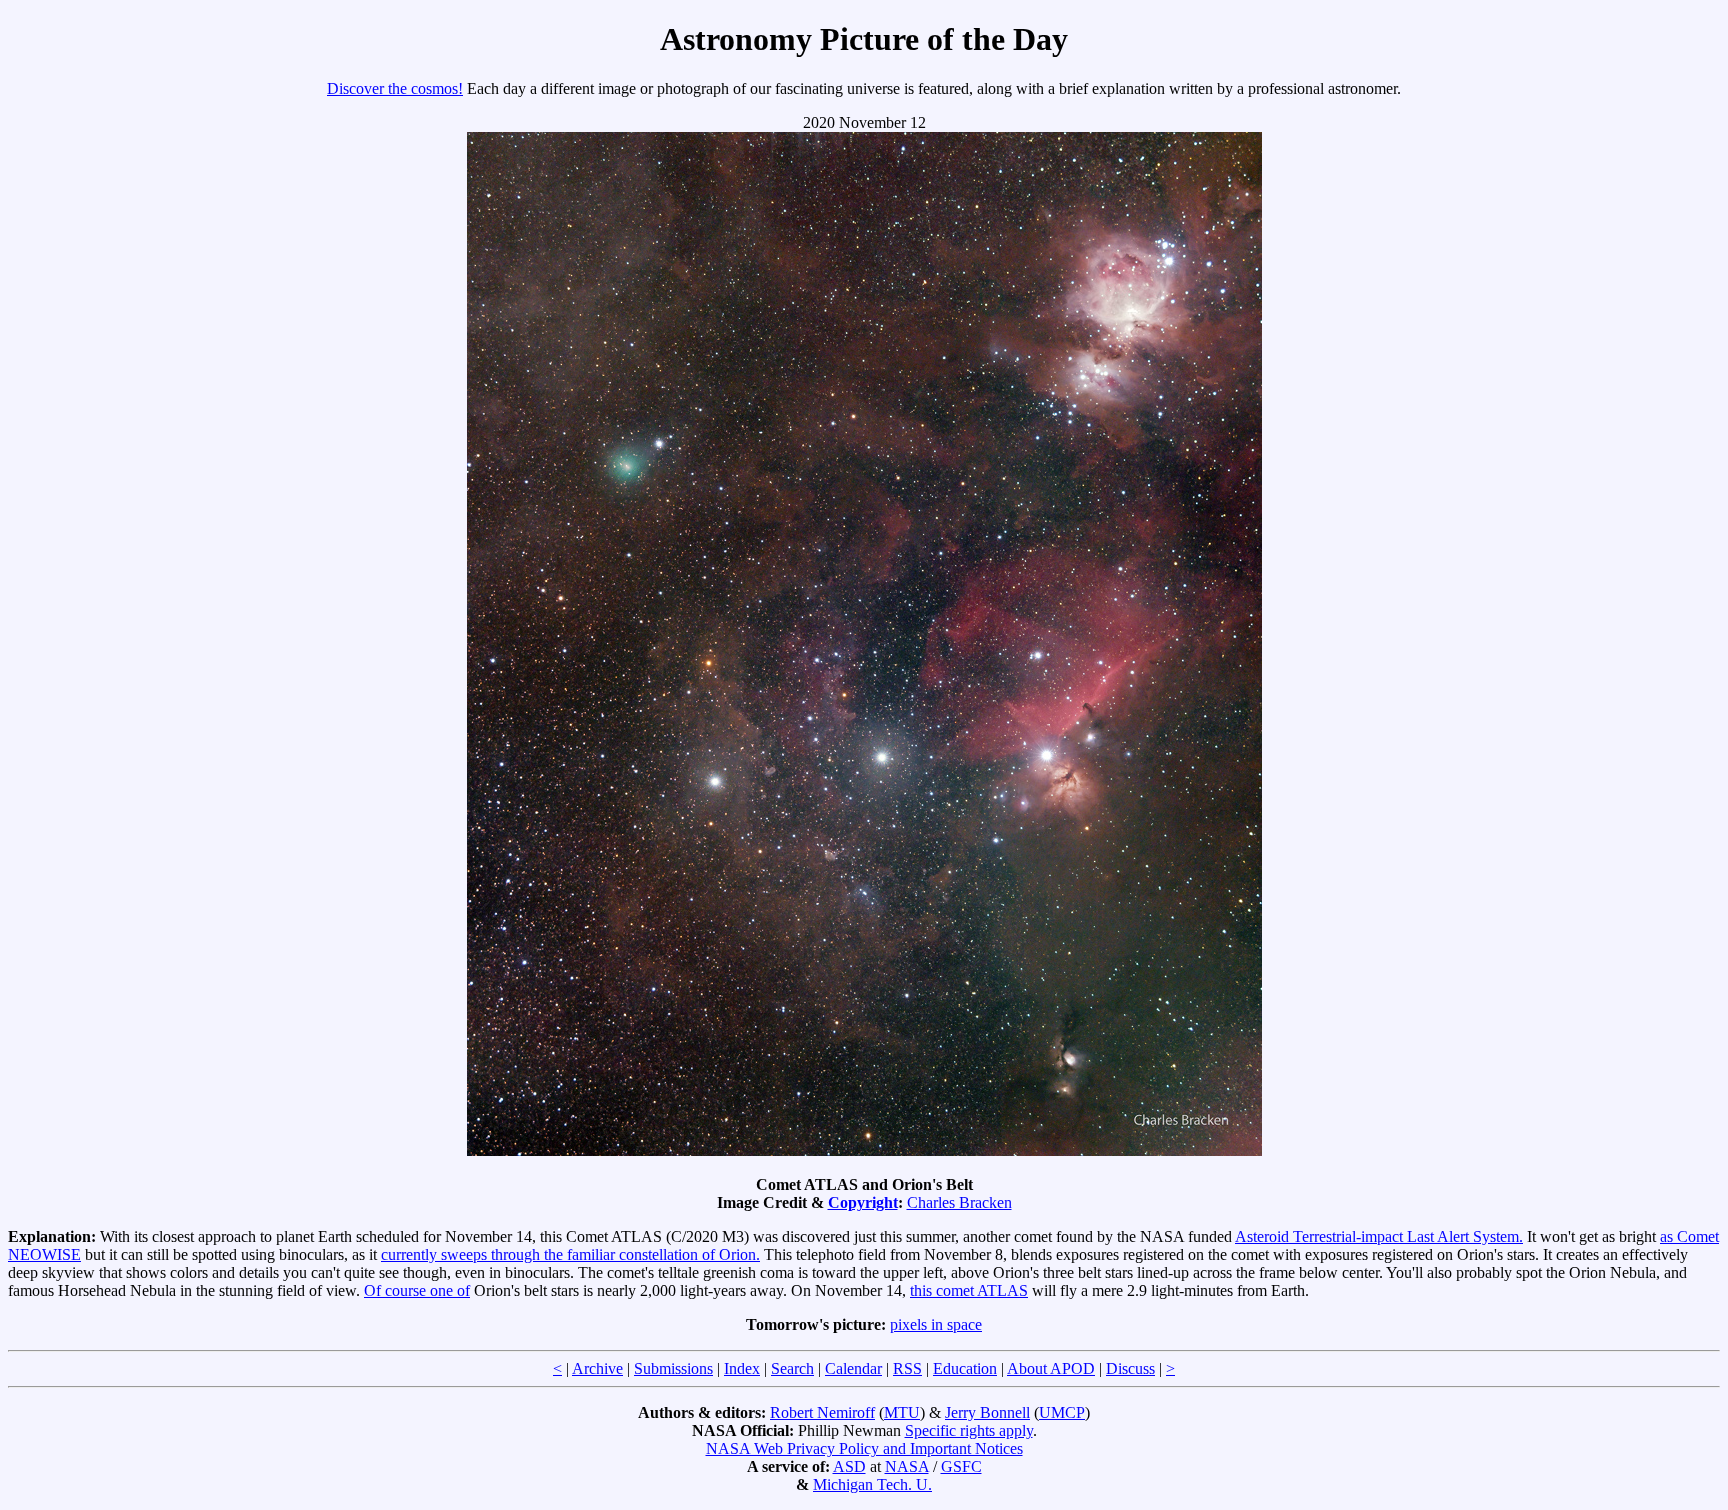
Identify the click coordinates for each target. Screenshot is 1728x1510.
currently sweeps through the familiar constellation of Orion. (570, 1254)
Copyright (863, 1202)
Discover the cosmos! (395, 88)
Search (792, 1368)
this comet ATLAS (969, 1290)
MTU (902, 1412)
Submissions (673, 1368)
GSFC (961, 1466)
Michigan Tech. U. (872, 1484)
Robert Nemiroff (822, 1412)
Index (742, 1368)
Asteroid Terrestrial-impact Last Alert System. (1379, 1236)
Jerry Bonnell (987, 1412)
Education (965, 1368)
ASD (849, 1466)
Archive (597, 1368)
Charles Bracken (959, 1202)
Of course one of (417, 1290)
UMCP (1062, 1412)
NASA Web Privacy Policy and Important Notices (864, 1448)
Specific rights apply (969, 1430)
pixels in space (936, 1324)
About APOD (1051, 1368)
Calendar (853, 1368)
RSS (907, 1368)
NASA (907, 1466)
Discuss (1130, 1368)
